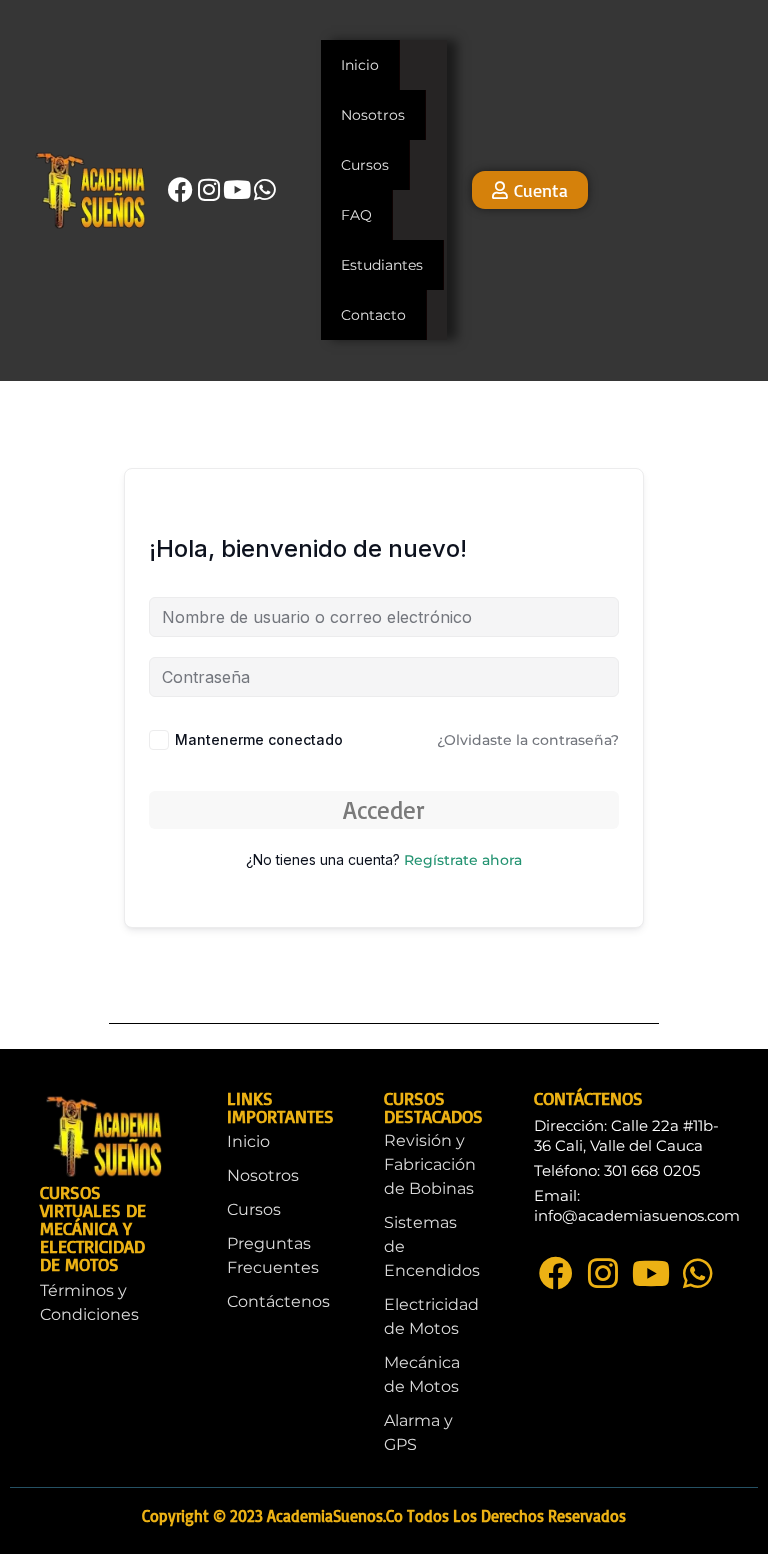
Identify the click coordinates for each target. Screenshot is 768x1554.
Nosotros (373, 115)
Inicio (360, 65)
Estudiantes (382, 265)
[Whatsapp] (265, 189)
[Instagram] (208, 189)
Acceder (384, 809)
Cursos (365, 165)
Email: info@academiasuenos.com (637, 1205)
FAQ (356, 215)
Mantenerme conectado (259, 739)
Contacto (373, 315)
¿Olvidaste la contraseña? (528, 740)
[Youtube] (237, 189)
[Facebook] (180, 189)
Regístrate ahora (463, 860)
